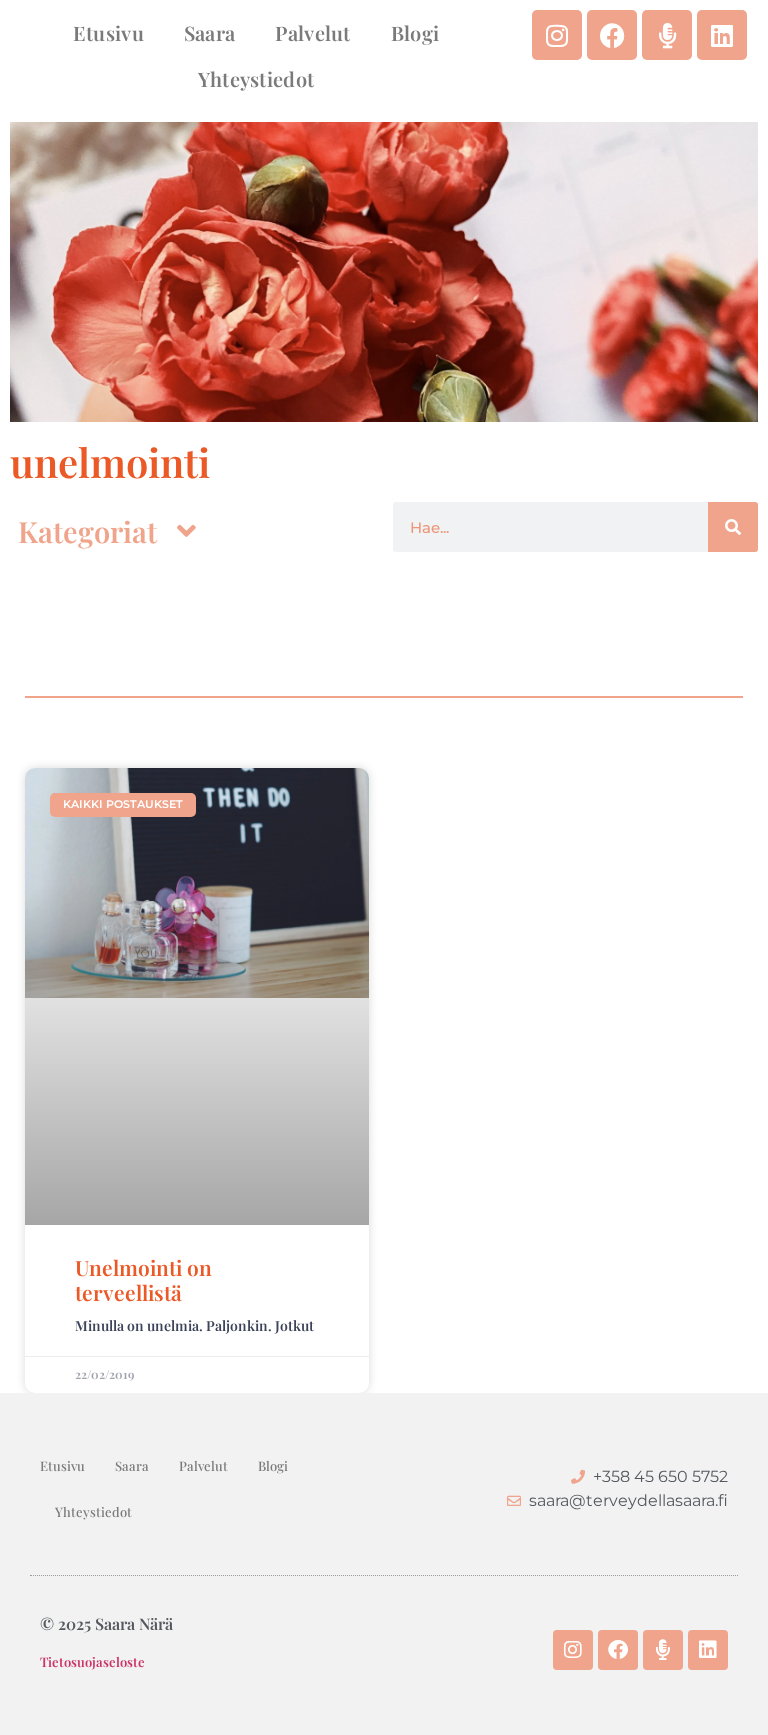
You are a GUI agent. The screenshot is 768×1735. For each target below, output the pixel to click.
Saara (210, 32)
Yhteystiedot (256, 78)
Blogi (415, 32)
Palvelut (312, 32)
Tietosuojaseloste (92, 1661)
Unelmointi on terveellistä (143, 1279)
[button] (106, 531)
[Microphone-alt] (667, 35)
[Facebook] (612, 35)
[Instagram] (557, 35)
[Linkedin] (722, 35)
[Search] (733, 527)
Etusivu (108, 32)
